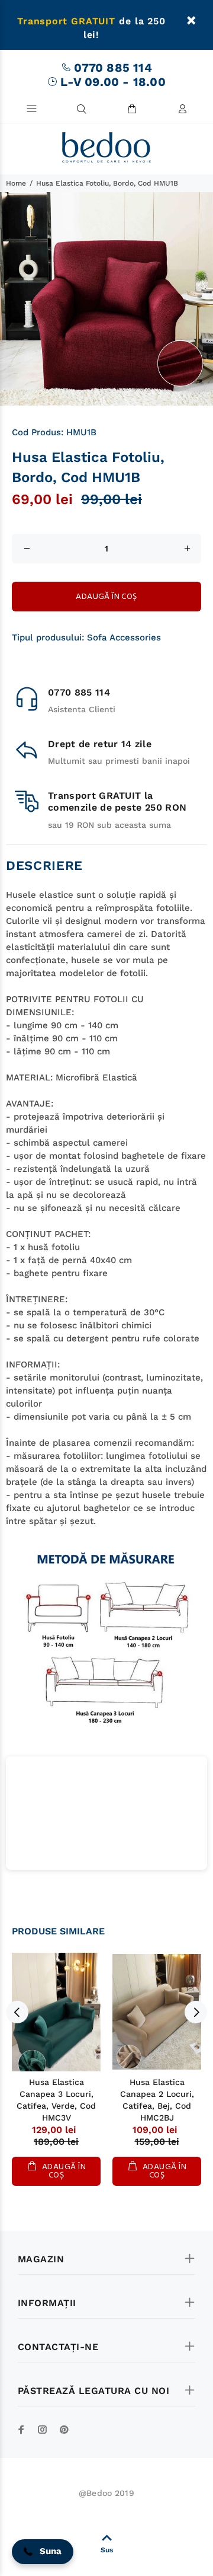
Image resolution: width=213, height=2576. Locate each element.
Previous (17, 2012)
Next (196, 2012)
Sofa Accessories (124, 637)
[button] (43, 2552)
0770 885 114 (113, 68)
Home (16, 183)
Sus (107, 2550)
